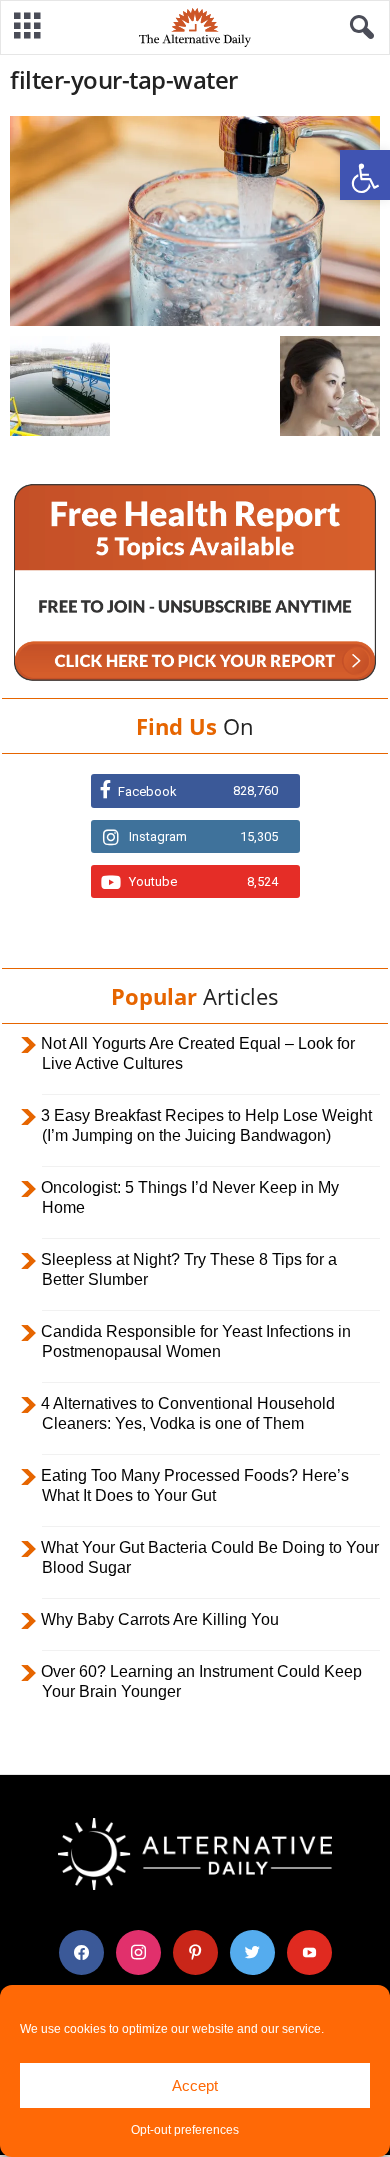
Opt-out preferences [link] (185, 2130)
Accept (195, 2085)
